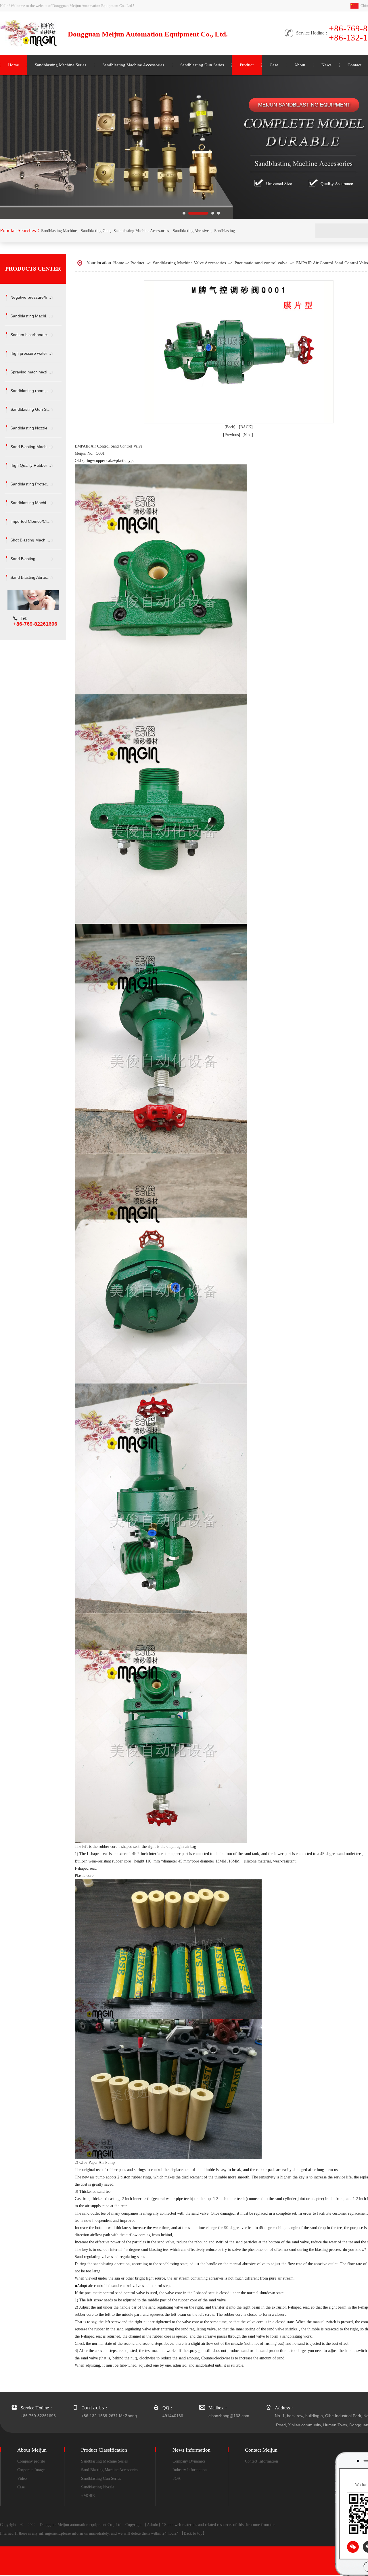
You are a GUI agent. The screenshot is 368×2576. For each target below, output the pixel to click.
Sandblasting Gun (95, 231)
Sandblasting (225, 231)
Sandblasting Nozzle (29, 428)
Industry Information (190, 2470)
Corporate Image (31, 2470)
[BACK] (246, 427)
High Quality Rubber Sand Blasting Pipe (36, 465)
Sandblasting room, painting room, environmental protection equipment (36, 391)
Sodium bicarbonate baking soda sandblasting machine (36, 335)
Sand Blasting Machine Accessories (36, 447)
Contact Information (261, 2461)
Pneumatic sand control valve (261, 263)
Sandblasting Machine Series (61, 65)
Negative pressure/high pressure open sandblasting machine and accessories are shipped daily (36, 297)
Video (22, 2478)
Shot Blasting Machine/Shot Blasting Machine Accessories (36, 540)
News (326, 65)
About (300, 65)
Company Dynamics (189, 2461)
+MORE (88, 2496)
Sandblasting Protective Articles (36, 484)
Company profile (31, 2461)
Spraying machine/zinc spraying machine (36, 372)
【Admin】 (153, 2525)
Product (247, 65)
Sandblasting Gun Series (202, 65)
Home (14, 65)
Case (274, 65)
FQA (177, 2478)
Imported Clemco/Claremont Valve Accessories (36, 521)
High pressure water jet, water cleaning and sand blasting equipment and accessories (36, 353)
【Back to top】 (193, 2533)
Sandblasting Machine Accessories (133, 65)
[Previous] (232, 435)
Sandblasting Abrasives (191, 231)
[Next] (248, 435)
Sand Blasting (23, 559)
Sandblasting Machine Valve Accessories (36, 503)
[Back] (230, 427)
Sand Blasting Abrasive (31, 577)
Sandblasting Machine (59, 231)
